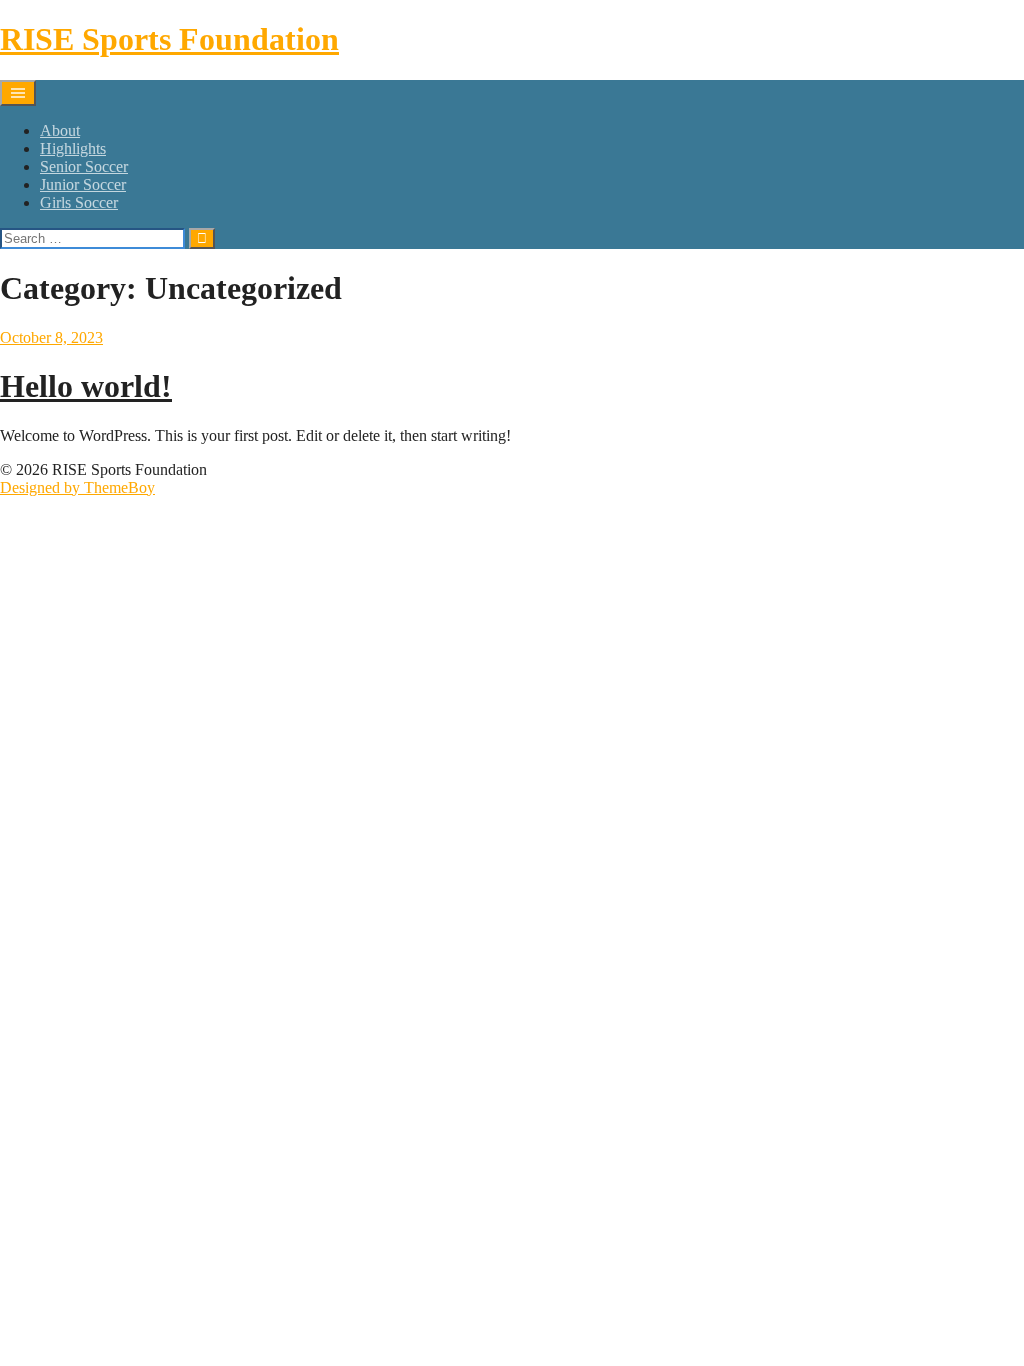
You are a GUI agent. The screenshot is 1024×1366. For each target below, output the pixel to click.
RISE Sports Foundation (169, 39)
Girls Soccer (79, 202)
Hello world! (86, 386)
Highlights (73, 148)
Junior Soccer (83, 184)
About (60, 130)
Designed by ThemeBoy (77, 487)
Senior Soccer (84, 166)
